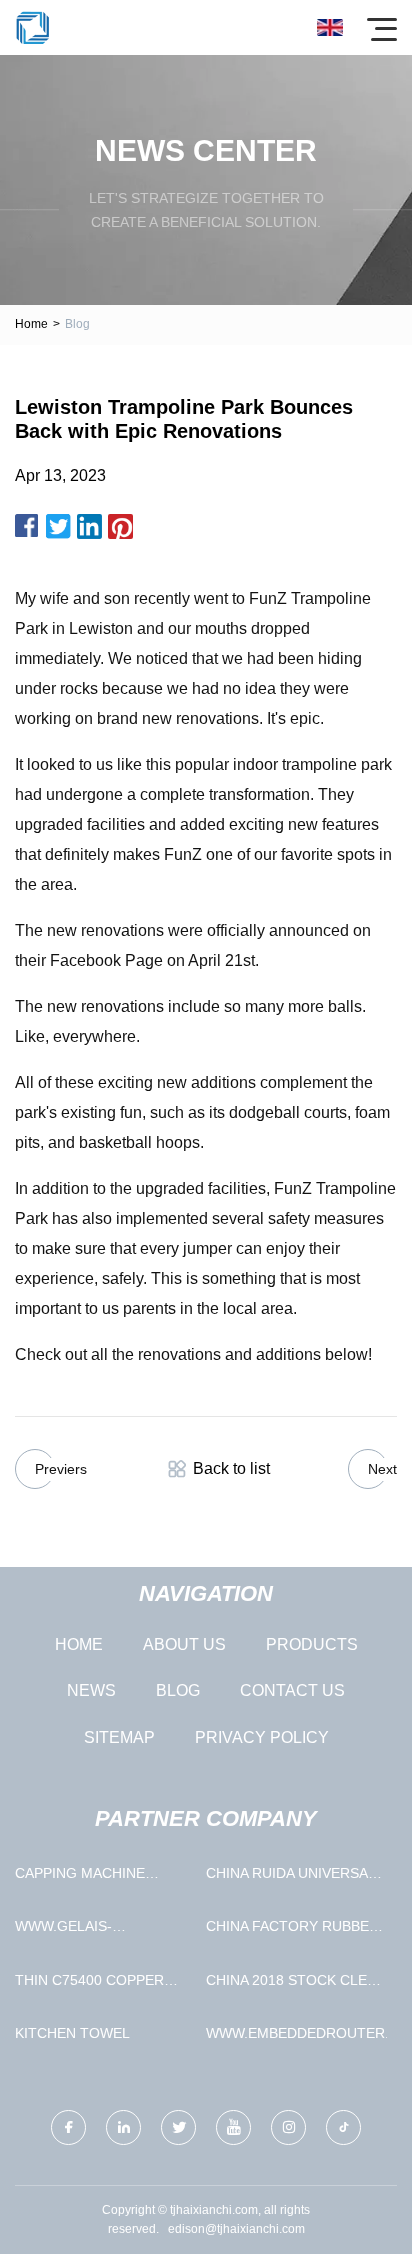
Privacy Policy (262, 1737)
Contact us (292, 1690)
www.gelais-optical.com (63, 1930)
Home (31, 324)
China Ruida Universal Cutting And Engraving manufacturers (296, 1877)
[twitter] (178, 2127)
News (91, 1690)
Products (312, 1644)
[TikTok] (343, 2127)
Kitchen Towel (72, 2033)
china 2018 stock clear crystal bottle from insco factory (296, 1984)
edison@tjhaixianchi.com (236, 2229)
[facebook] (68, 2127)
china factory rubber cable (292, 1930)
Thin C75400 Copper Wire (89, 1984)
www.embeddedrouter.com (296, 2033)
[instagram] (288, 2127)
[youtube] (233, 2127)
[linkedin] (123, 2127)
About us (184, 1644)
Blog (178, 1690)
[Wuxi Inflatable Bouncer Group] (32, 27)
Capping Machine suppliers (80, 1877)
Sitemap (119, 1737)
